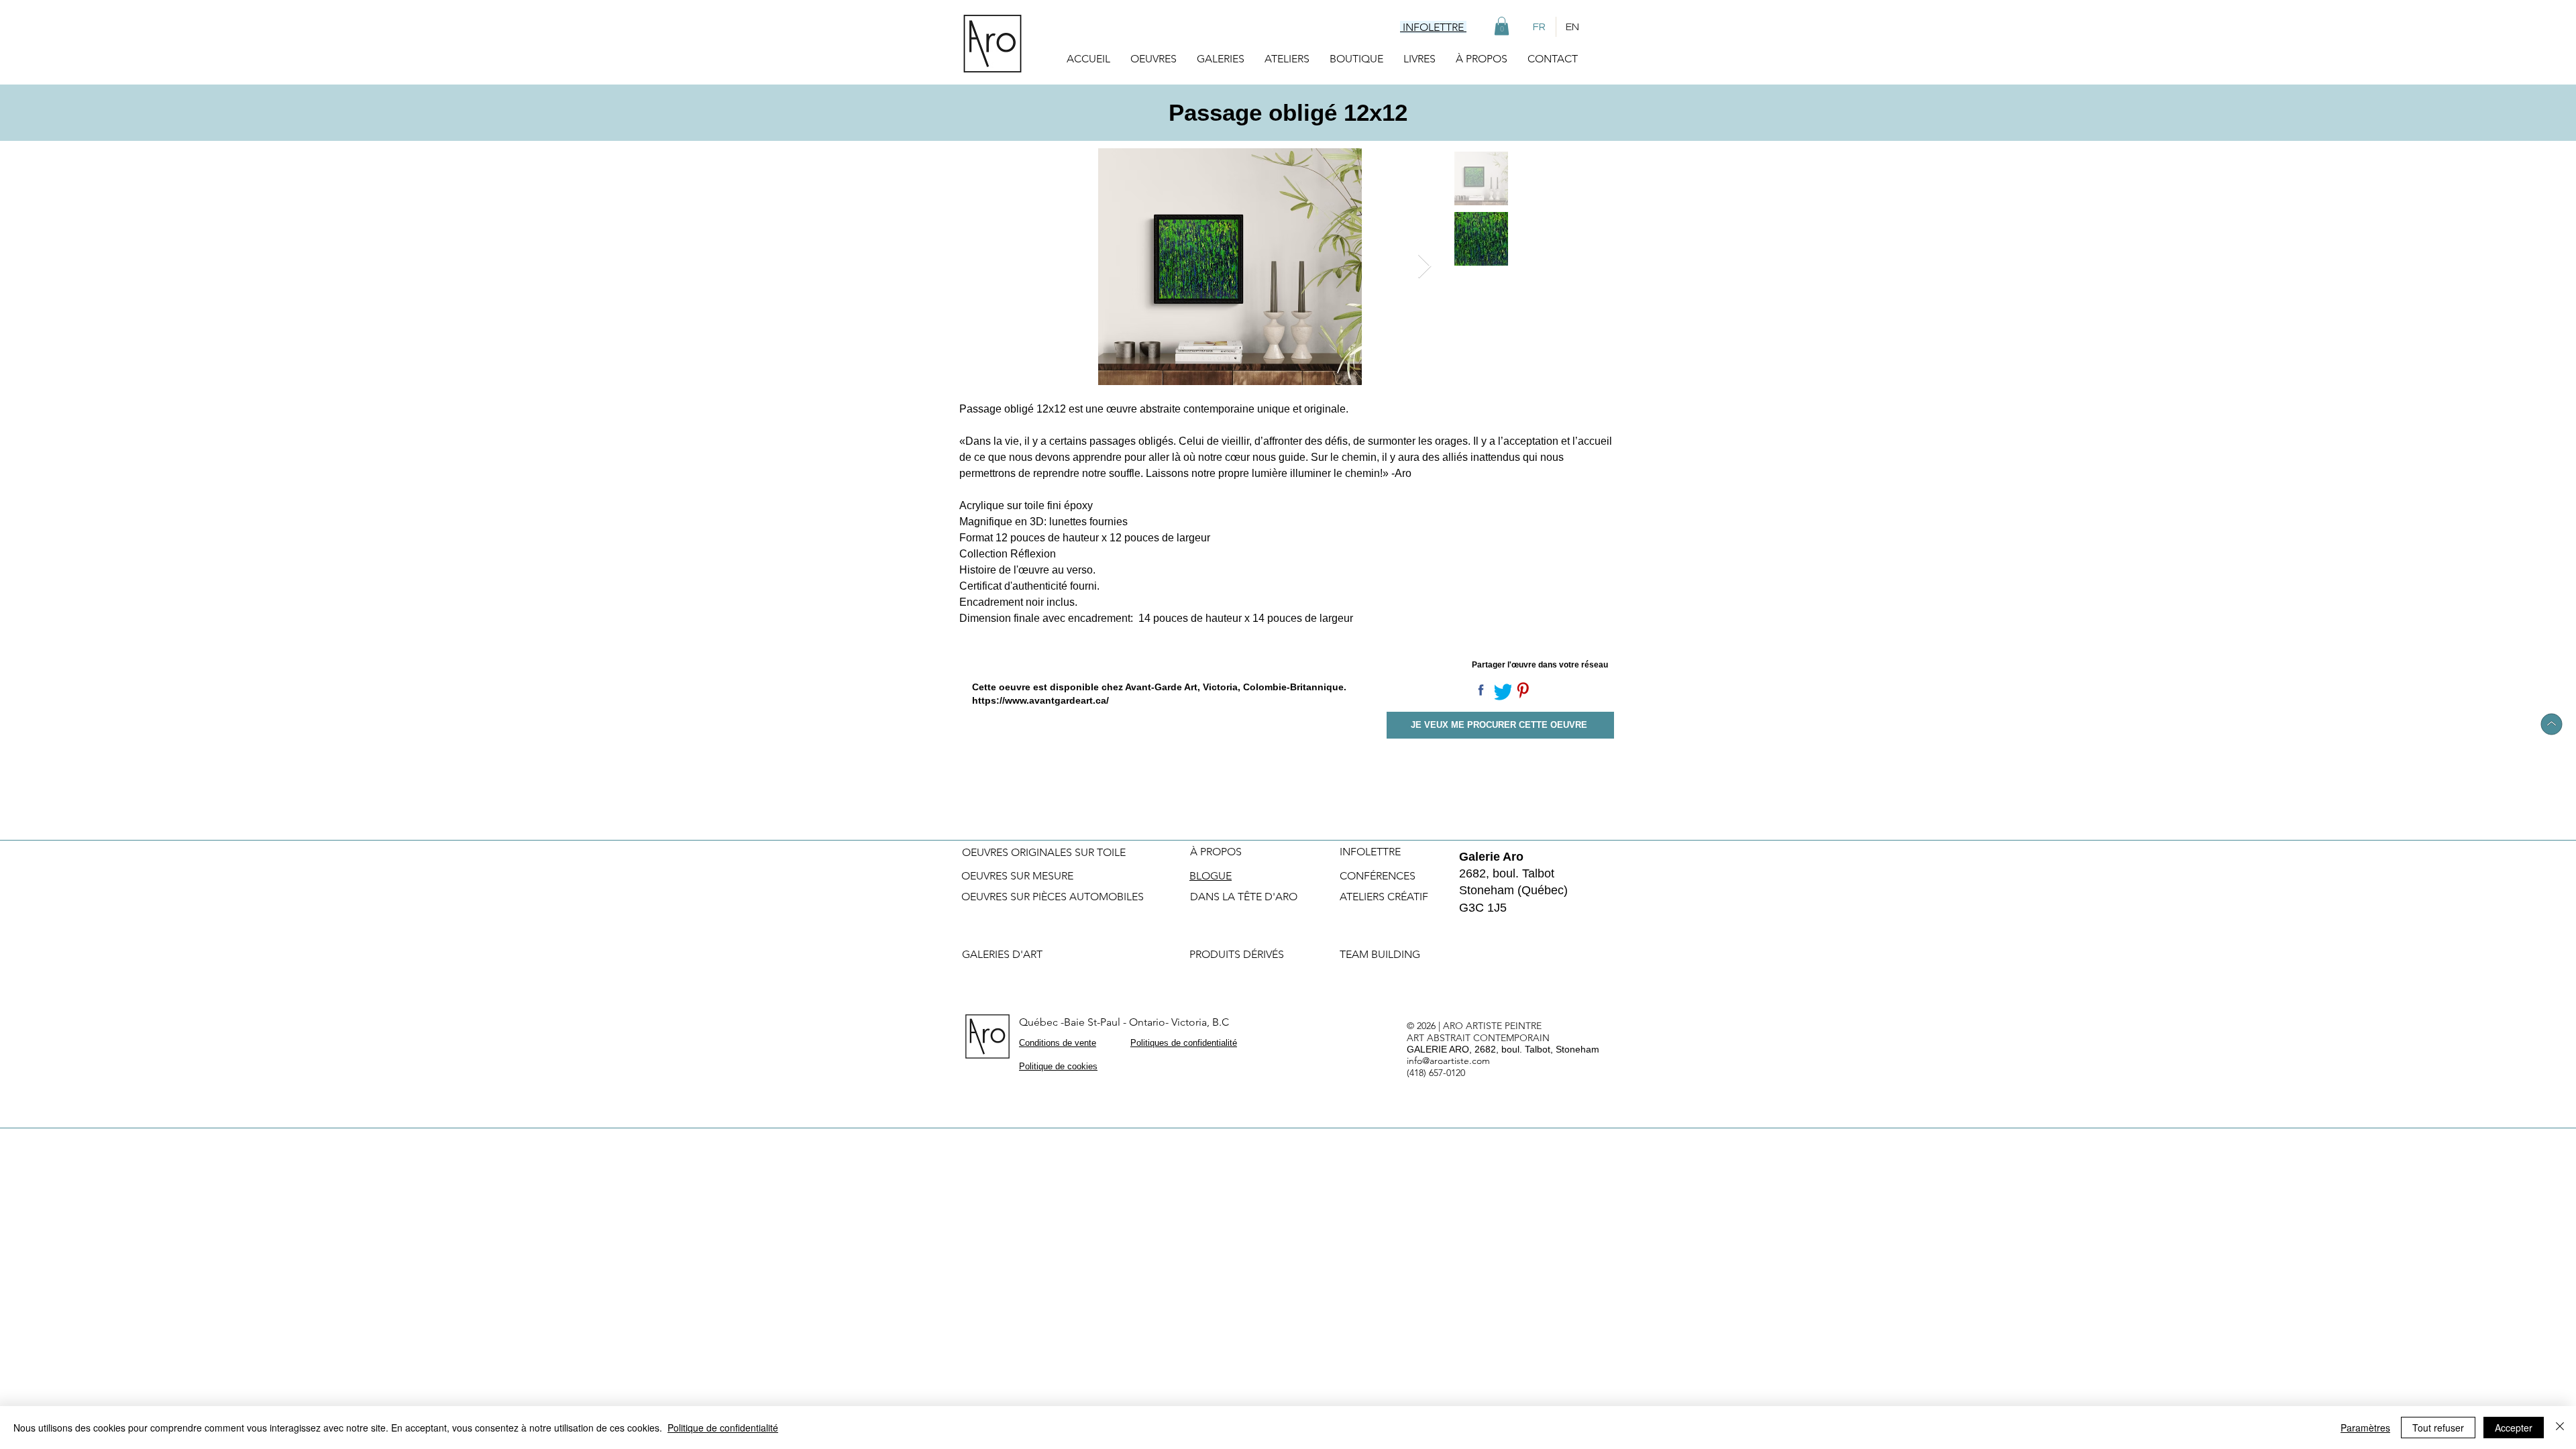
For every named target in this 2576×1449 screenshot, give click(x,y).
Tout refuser (2438, 1428)
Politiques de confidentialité (1184, 1043)
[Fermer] (2560, 1428)
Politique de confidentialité (723, 1428)
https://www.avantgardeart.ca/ (1040, 700)
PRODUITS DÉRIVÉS (1237, 954)
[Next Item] (1425, 267)
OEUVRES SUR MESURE (1017, 876)
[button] (1502, 26)
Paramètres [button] (2365, 1428)
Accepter (2514, 1428)
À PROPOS (1216, 852)
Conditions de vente (1058, 1043)
